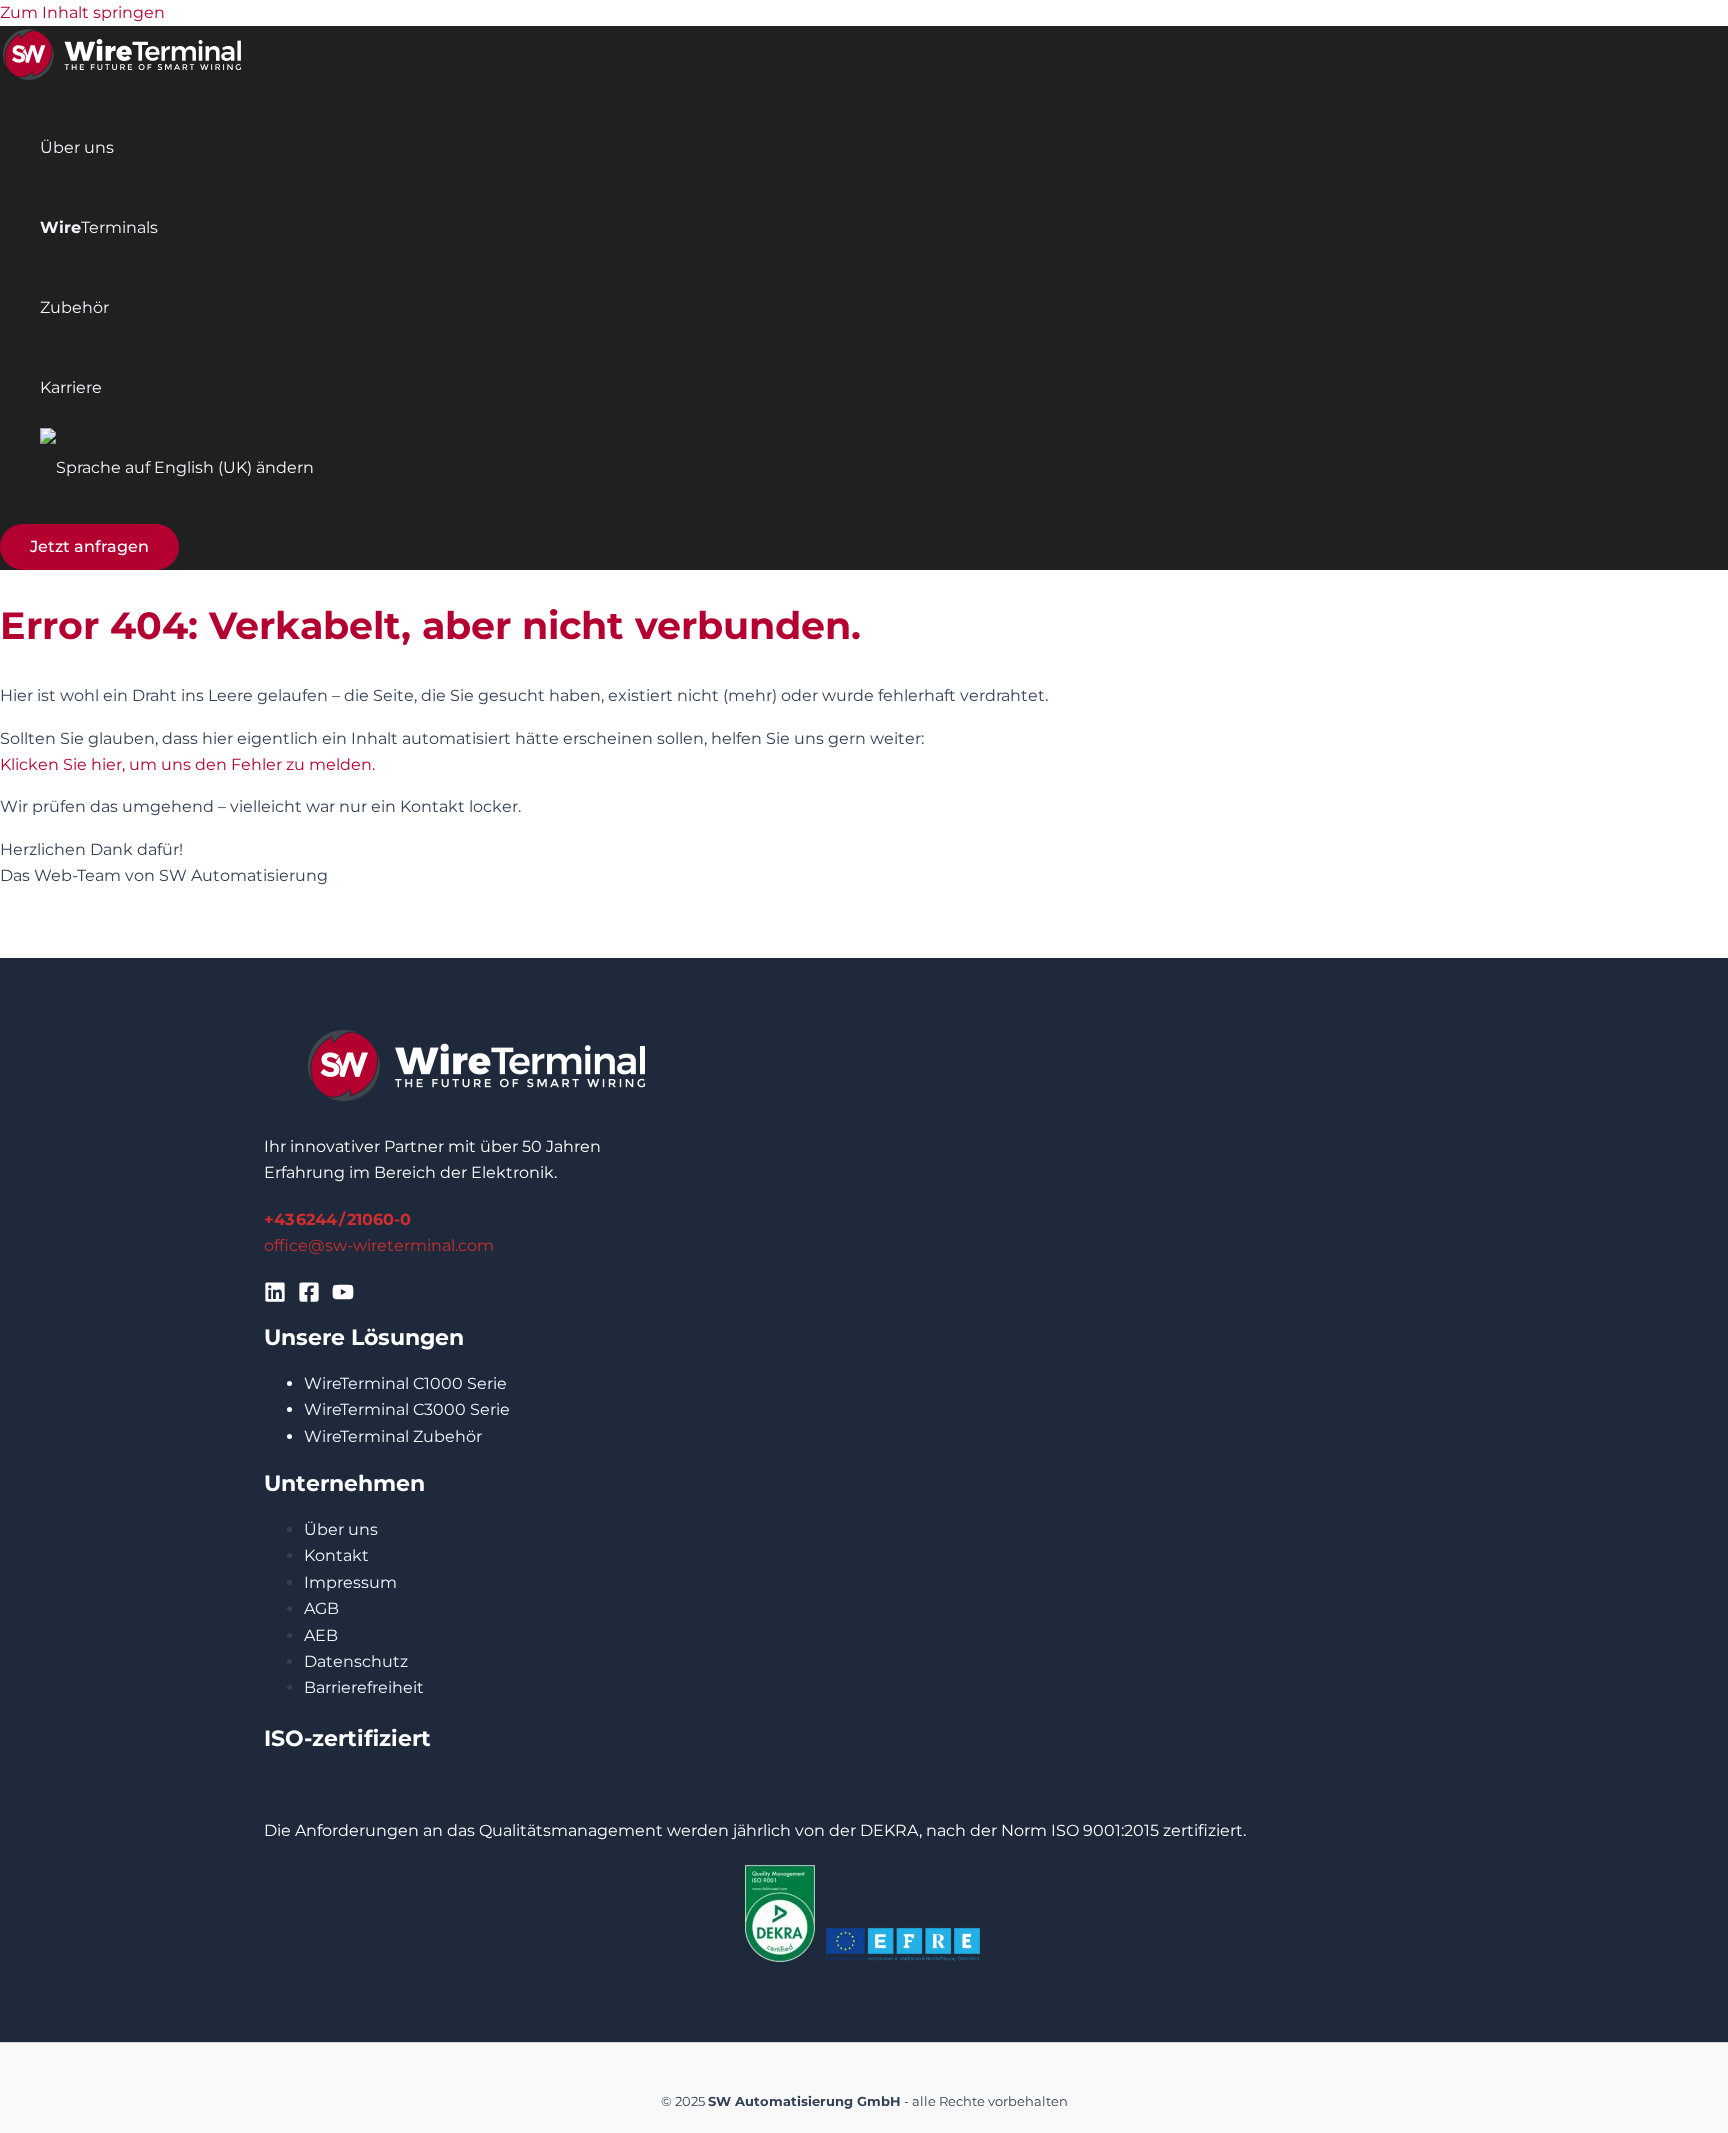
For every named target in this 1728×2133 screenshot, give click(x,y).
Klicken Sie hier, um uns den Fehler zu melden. (187, 764)
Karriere (71, 387)
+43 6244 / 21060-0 (337, 1219)
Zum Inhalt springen (82, 12)
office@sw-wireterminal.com (379, 1245)
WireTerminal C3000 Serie (407, 1409)
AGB (321, 1608)
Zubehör (74, 307)
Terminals (99, 227)
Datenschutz (356, 1661)
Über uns (77, 147)
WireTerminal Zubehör (393, 1436)
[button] (89, 547)
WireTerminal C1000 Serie (405, 1383)
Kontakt (336, 1555)
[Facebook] (309, 1297)
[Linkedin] (275, 1297)
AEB (321, 1635)
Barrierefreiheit (364, 1687)
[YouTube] (343, 1297)
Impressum (350, 1582)
